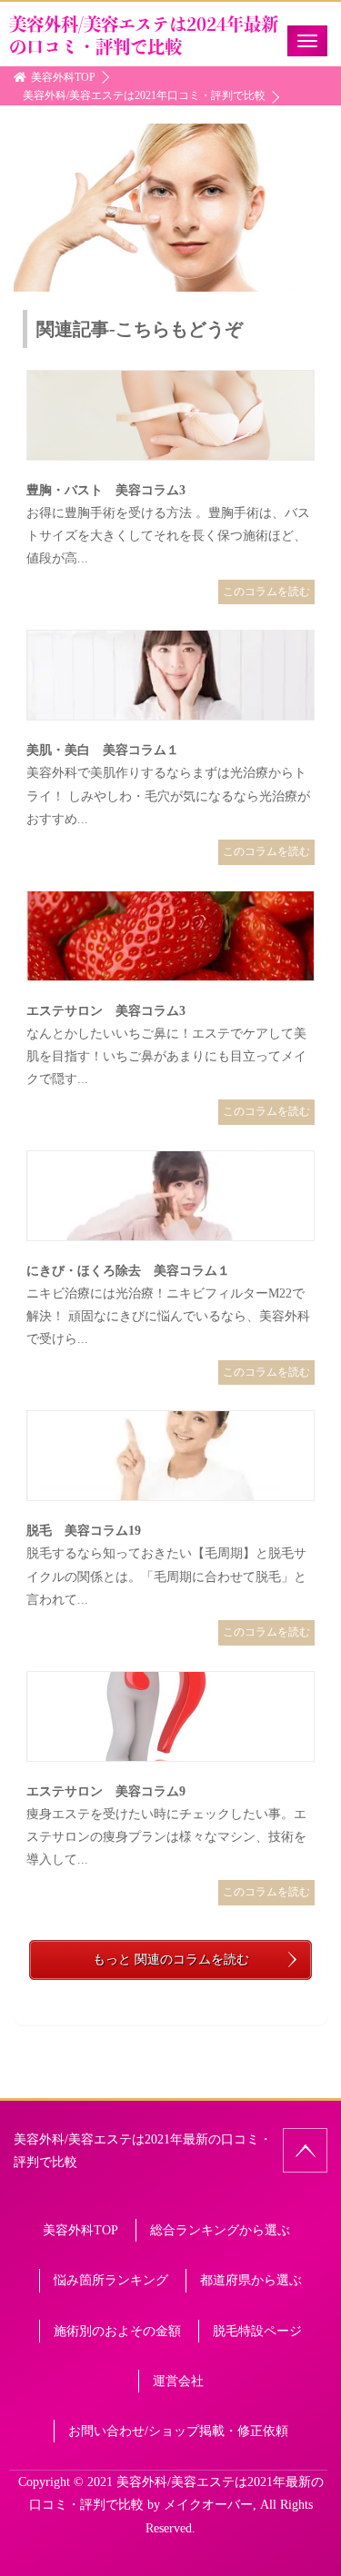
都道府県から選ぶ (251, 2280)
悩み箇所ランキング (111, 2280)
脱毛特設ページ (257, 2331)
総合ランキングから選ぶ (220, 2230)
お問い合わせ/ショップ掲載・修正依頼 (178, 2431)
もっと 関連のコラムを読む (171, 1959)
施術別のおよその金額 (117, 2331)
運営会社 (178, 2381)
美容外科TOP (80, 2230)
